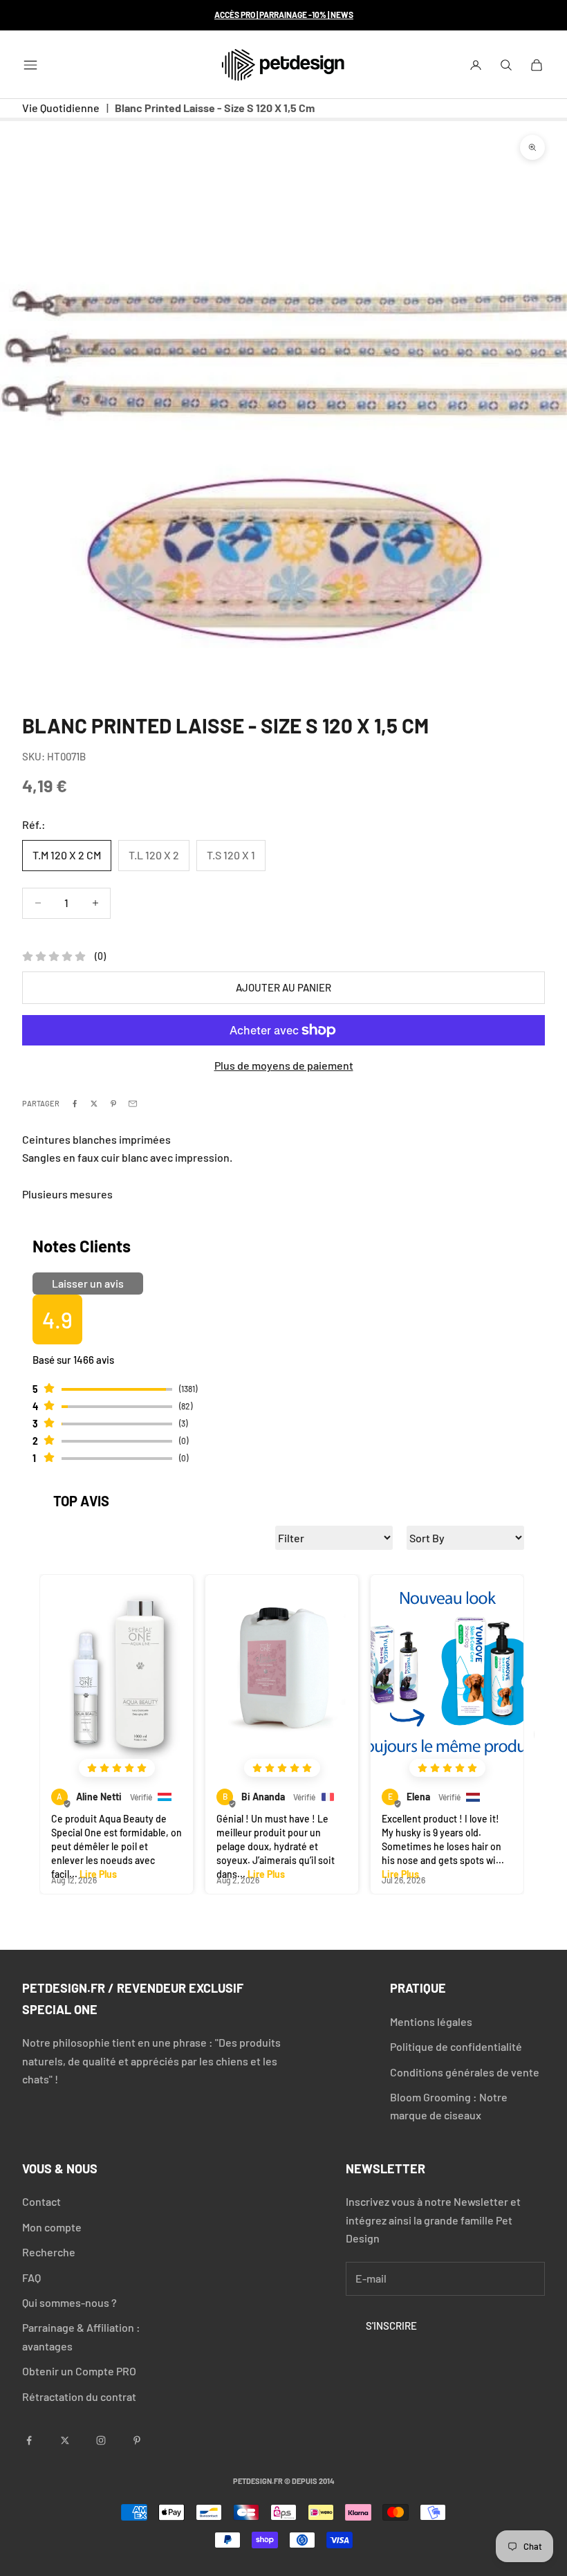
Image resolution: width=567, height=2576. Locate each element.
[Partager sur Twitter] (94, 1104)
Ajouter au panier (283, 987)
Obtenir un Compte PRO (79, 2371)
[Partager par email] (133, 1104)
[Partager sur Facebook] (75, 1104)
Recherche (49, 2252)
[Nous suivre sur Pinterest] (137, 2440)
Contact (41, 2201)
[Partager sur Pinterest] (113, 1104)
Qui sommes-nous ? (69, 2302)
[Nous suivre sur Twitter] (65, 2440)
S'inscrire (391, 2326)
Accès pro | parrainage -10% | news (284, 15)
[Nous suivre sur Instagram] (101, 2440)
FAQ (31, 2277)
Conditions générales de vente (465, 2072)
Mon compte (52, 2227)
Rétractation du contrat (79, 2396)
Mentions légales (431, 2021)
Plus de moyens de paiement (284, 1065)
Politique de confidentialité (456, 2046)
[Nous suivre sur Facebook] (29, 2440)
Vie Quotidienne (61, 108)
